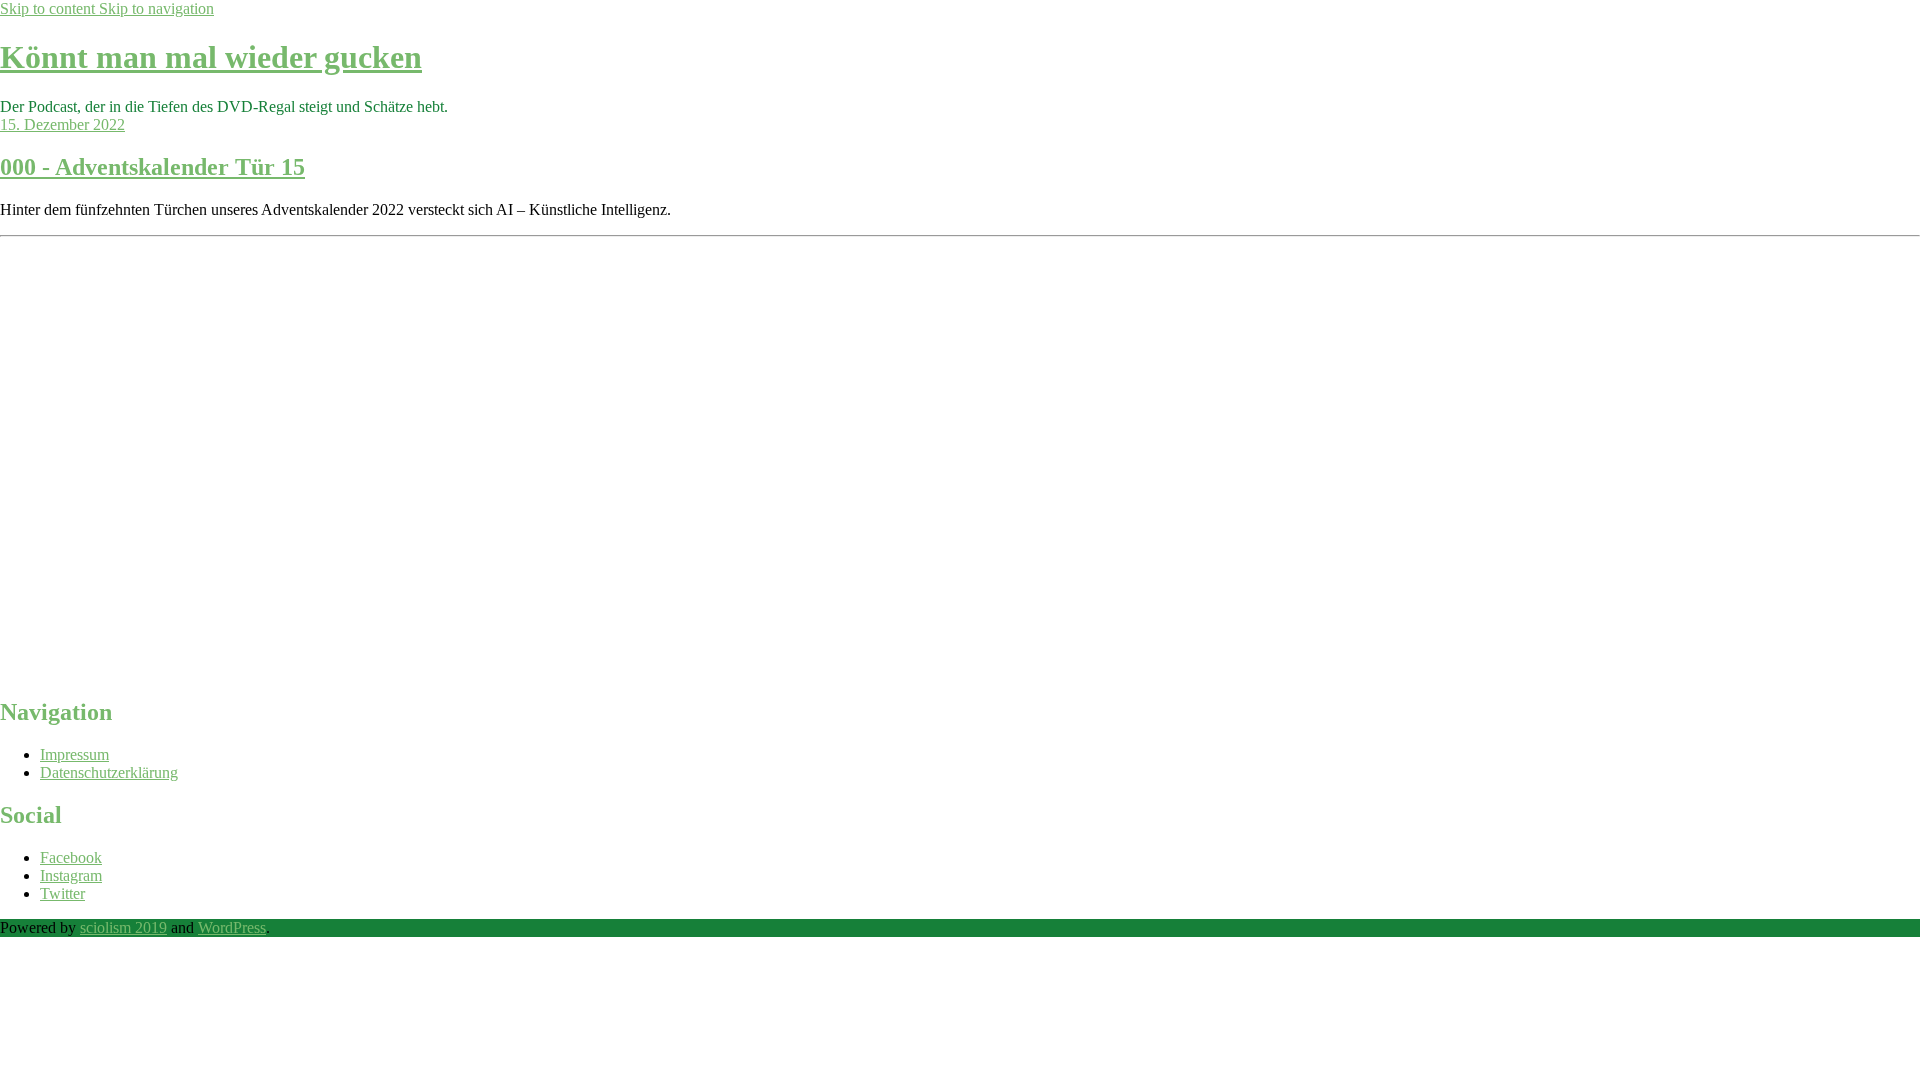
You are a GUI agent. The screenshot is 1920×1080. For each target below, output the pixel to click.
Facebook (71, 857)
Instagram (71, 875)
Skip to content (49, 8)
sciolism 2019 (123, 927)
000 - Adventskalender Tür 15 (152, 167)
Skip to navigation (156, 8)
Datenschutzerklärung (109, 772)
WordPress (232, 927)
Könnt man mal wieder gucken (211, 57)
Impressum (74, 754)
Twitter (62, 893)
